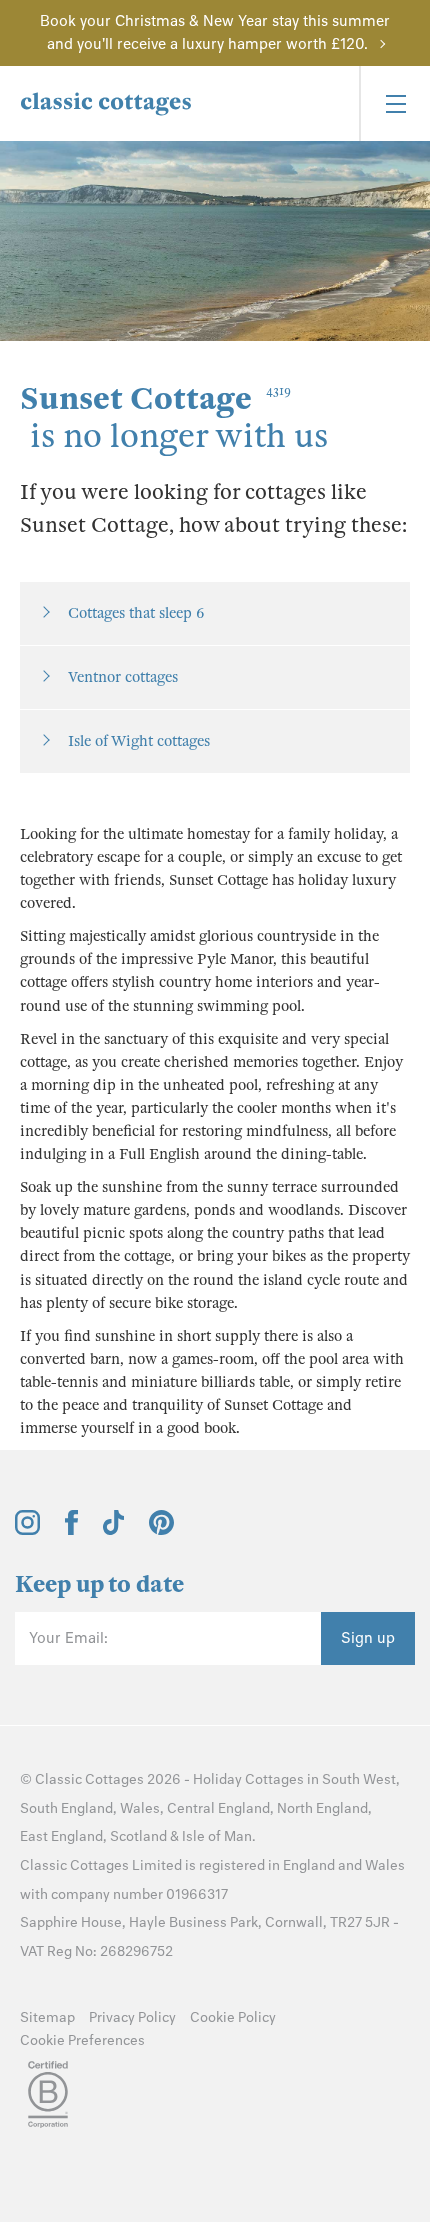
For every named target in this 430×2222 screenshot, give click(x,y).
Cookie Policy (233, 2017)
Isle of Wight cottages (139, 741)
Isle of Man (217, 1836)
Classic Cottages (89, 1779)
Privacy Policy (132, 2017)
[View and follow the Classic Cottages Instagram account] (27, 1530)
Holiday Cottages (248, 1779)
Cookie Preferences (82, 2040)
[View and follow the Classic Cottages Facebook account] (71, 1530)
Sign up (368, 1638)
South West (359, 1779)
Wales (140, 1808)
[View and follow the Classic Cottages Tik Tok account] (114, 1530)
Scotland (138, 1836)
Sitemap (47, 2017)
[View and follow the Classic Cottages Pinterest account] (161, 1530)
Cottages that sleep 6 (136, 613)
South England (66, 1808)
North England (322, 1808)
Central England (218, 1808)
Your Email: (68, 1638)
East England (61, 1836)
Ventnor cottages (123, 677)
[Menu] (394, 103)
